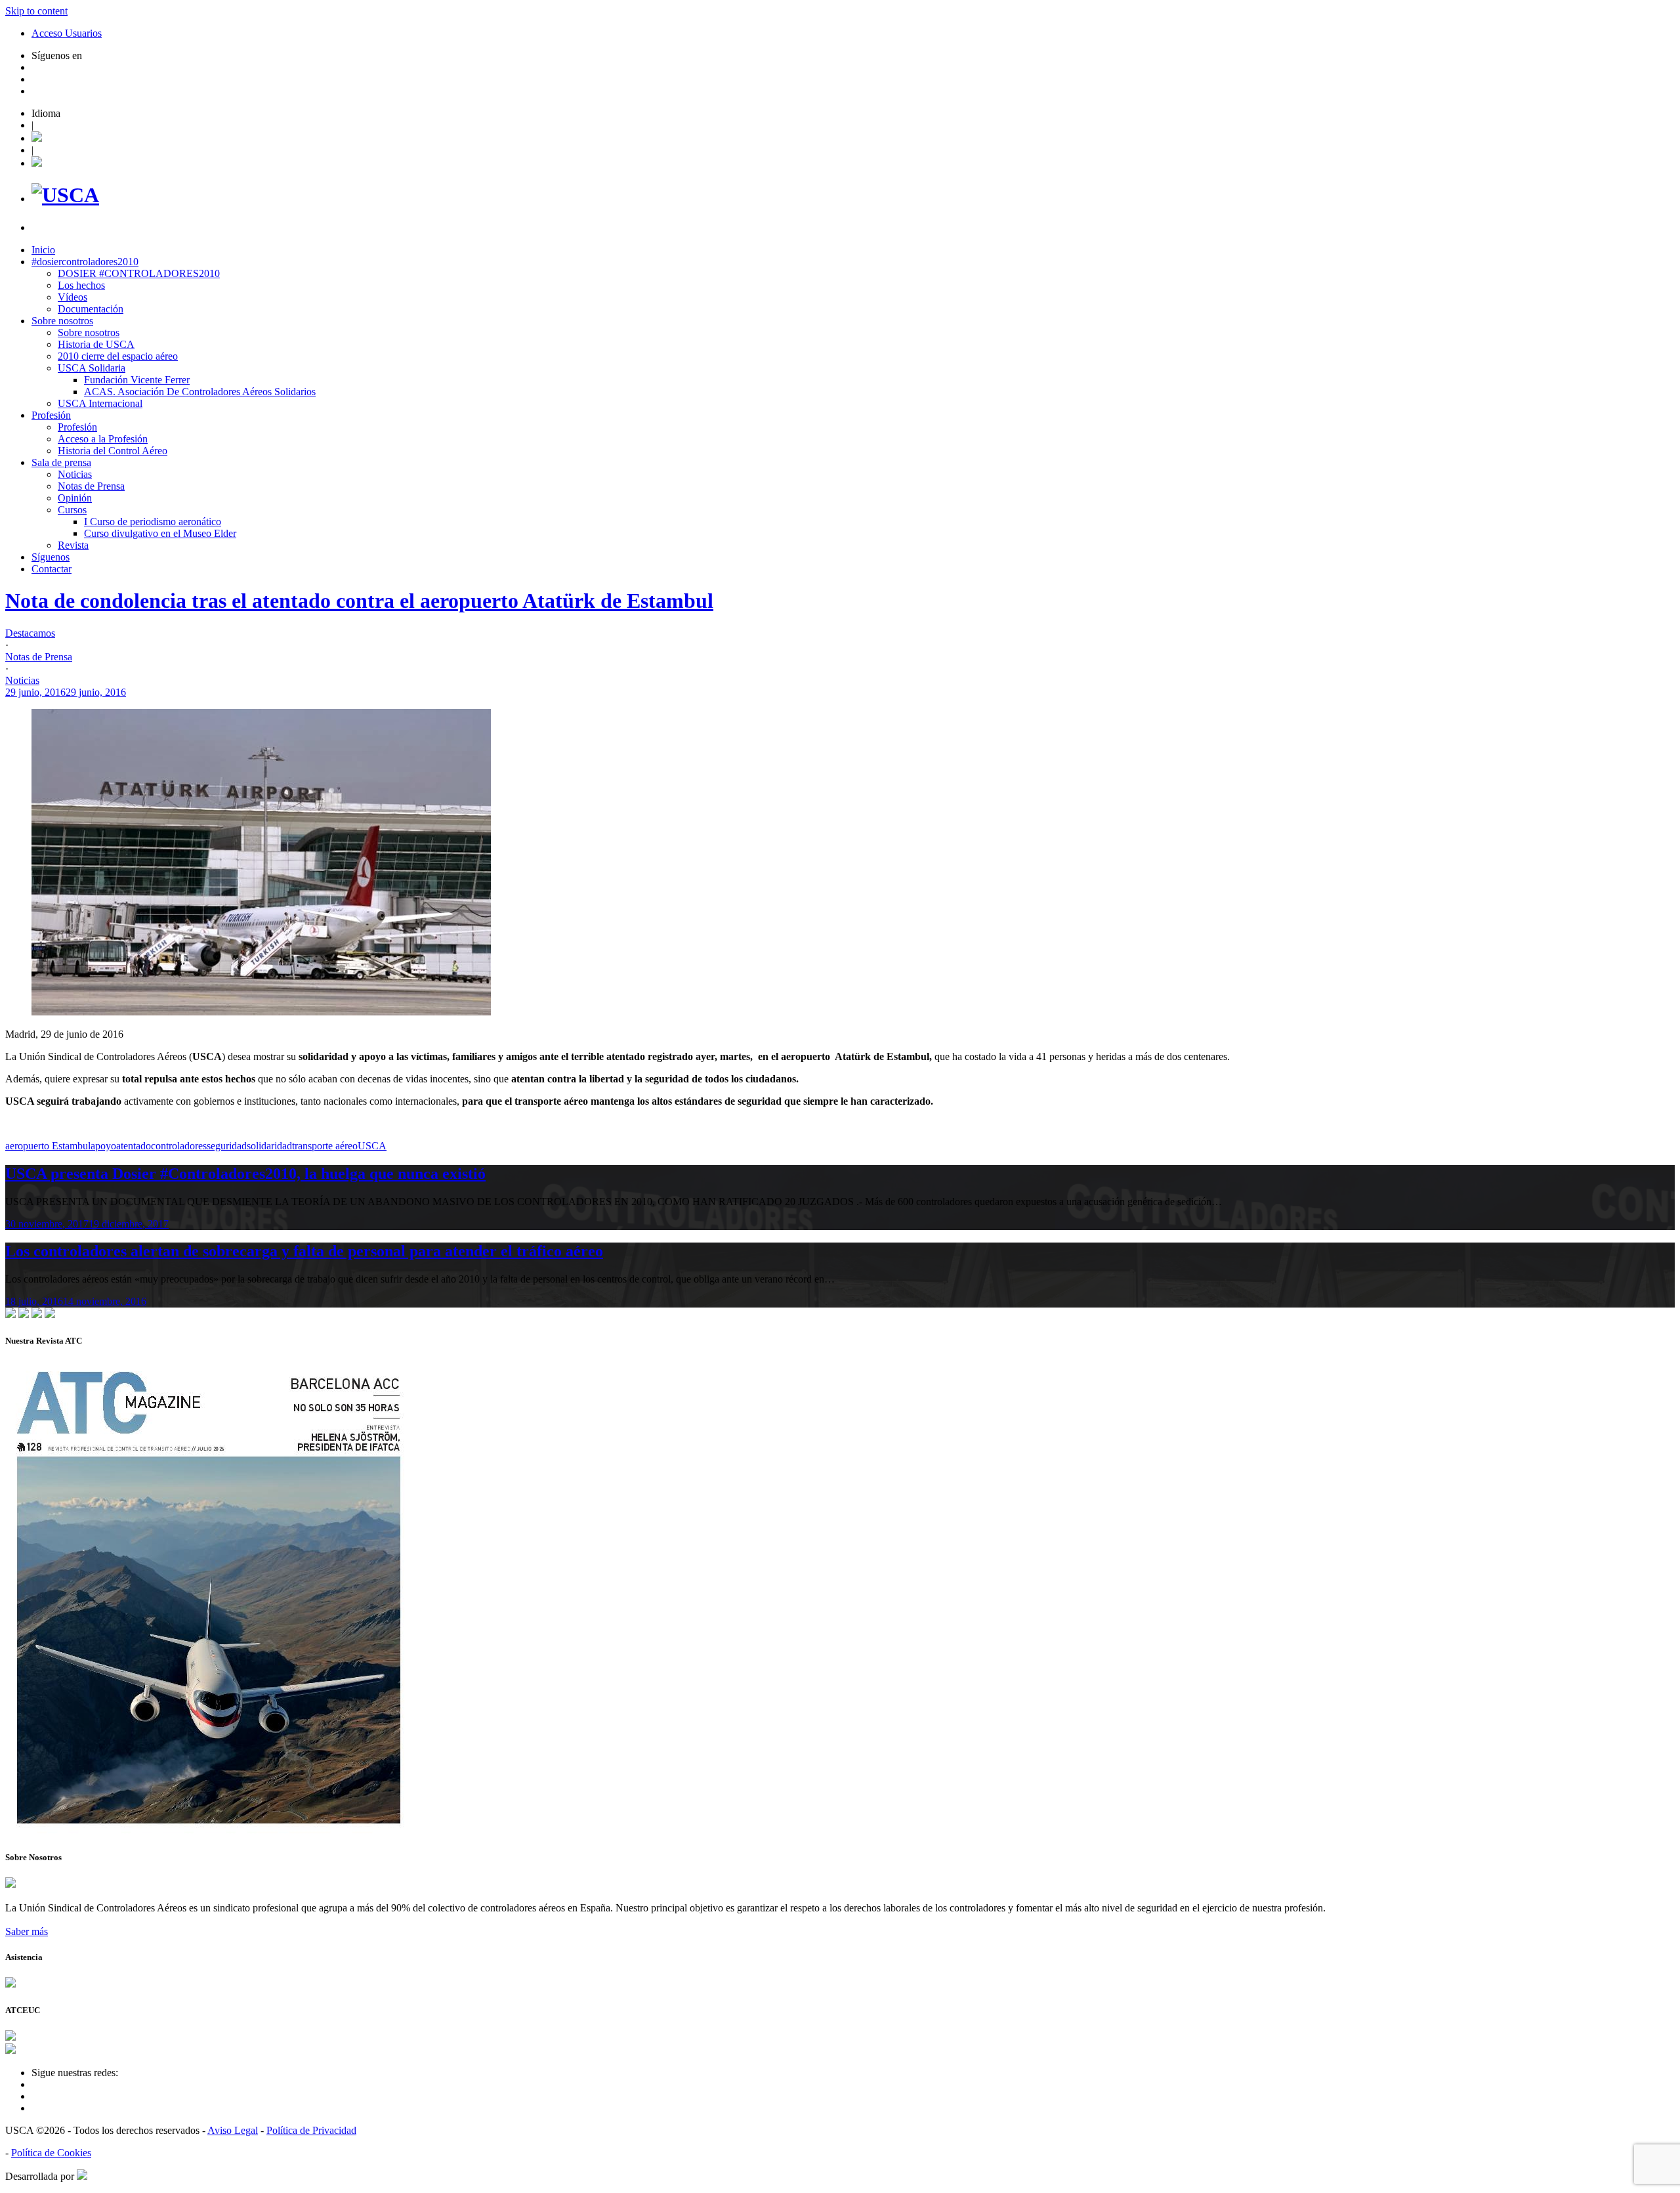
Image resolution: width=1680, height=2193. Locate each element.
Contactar (52, 569)
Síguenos (51, 557)
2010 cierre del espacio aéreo (118, 356)
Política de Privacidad (311, 2130)
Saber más (27, 1931)
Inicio (43, 250)
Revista (73, 545)
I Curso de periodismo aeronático (153, 522)
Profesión (51, 415)
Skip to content (36, 11)
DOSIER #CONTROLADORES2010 (139, 273)
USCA (372, 1146)
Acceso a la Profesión (103, 439)
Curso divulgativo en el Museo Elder (160, 533)
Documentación (91, 309)
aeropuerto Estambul (48, 1146)
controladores (179, 1146)
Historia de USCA (96, 344)
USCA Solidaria (92, 368)
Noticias (75, 474)
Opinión (75, 498)
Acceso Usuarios (67, 33)
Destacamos (30, 633)
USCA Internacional (100, 403)
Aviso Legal (233, 2130)
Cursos (72, 510)
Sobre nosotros (62, 321)
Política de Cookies (51, 2153)
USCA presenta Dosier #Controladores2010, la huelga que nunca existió (245, 1174)
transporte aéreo (325, 1146)
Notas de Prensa (91, 486)
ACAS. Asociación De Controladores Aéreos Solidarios (200, 392)
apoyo (103, 1146)
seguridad (227, 1146)
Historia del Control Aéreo (113, 451)
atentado (134, 1146)
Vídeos (73, 297)
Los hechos (81, 285)
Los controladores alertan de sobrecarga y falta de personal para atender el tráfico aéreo (304, 1251)
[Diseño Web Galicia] (82, 2176)
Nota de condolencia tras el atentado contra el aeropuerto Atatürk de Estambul (359, 601)
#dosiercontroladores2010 (85, 262)
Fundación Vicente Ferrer (137, 380)
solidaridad (269, 1146)
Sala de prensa (61, 462)
